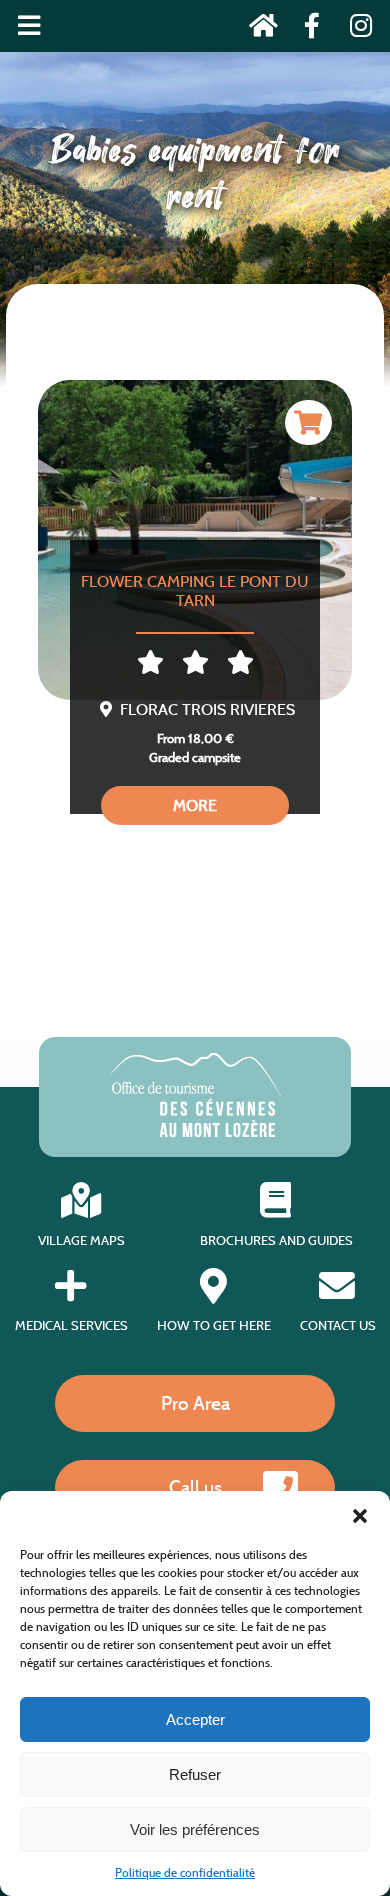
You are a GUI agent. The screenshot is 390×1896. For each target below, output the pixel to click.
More (195, 805)
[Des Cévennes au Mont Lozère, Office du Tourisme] (195, 1131)
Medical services (71, 1325)
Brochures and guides (276, 1240)
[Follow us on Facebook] (306, 29)
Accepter (195, 1719)
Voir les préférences (195, 1829)
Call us (195, 1487)
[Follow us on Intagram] (354, 29)
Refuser (195, 1774)
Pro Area (195, 1403)
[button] (360, 1516)
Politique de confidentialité (185, 1872)
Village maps (81, 1240)
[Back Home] (257, 29)
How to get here (214, 1325)
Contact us (338, 1325)
